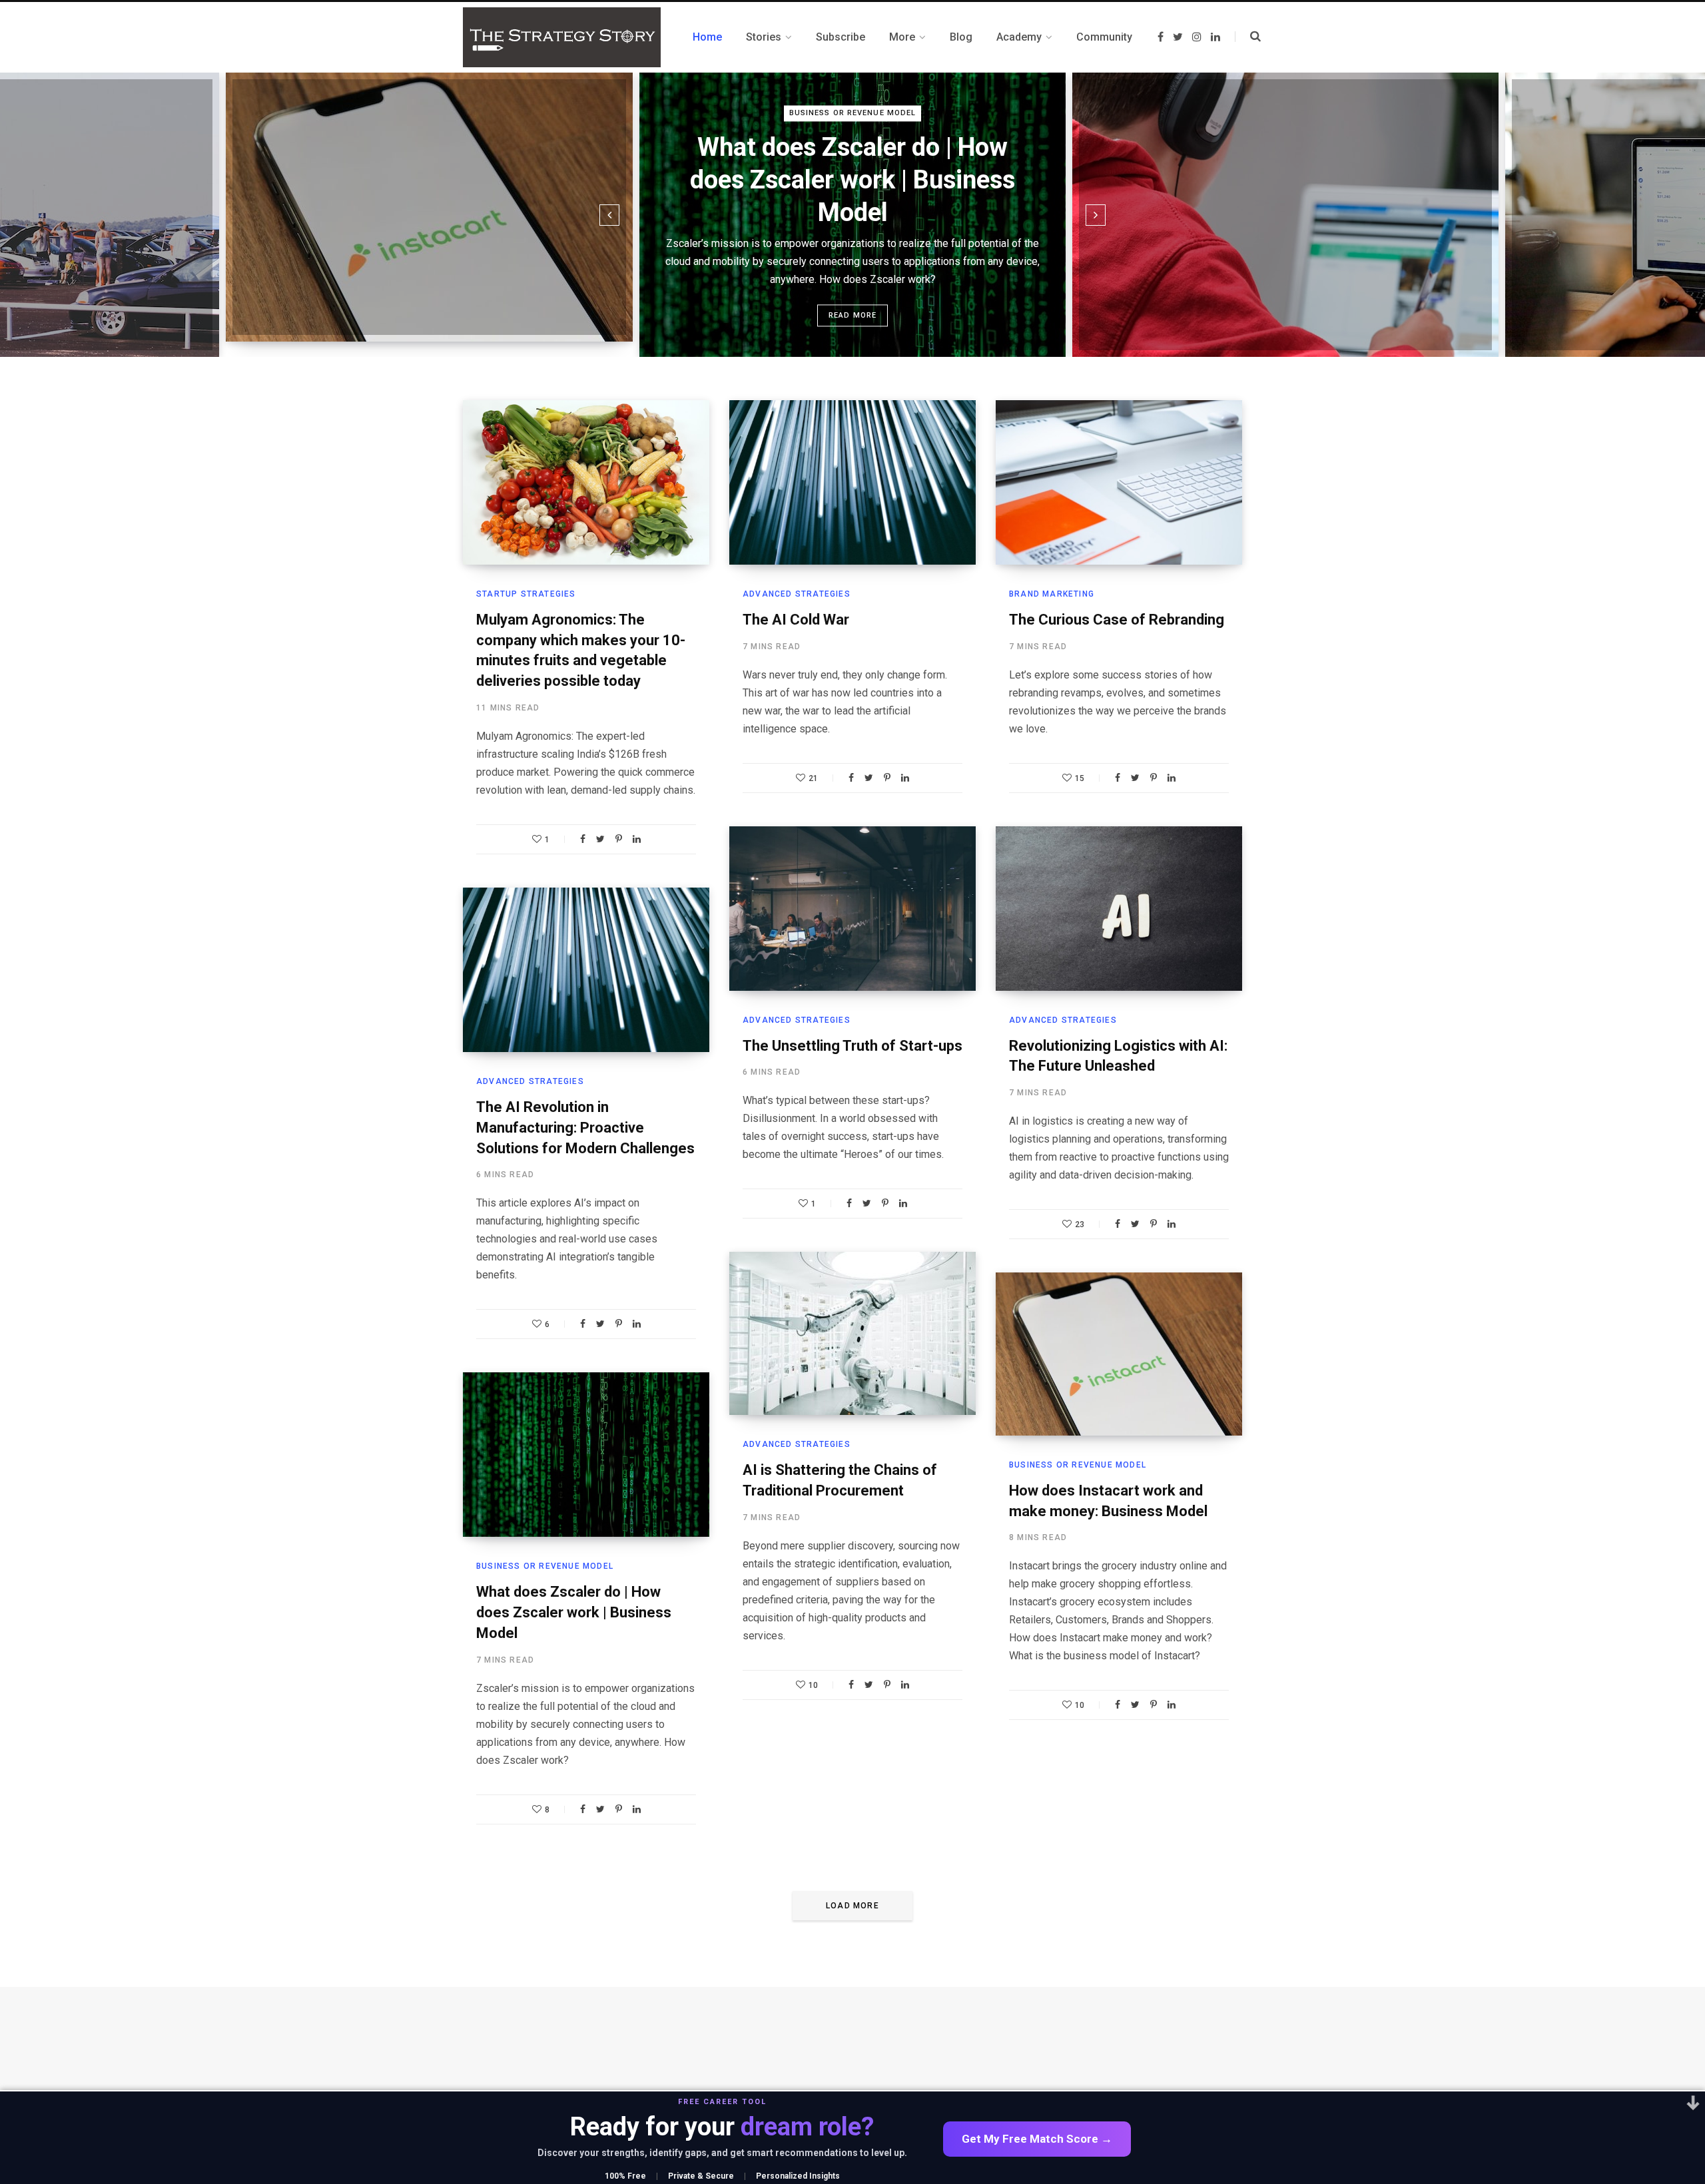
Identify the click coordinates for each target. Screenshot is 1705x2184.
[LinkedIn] (637, 839)
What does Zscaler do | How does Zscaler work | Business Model (852, 180)
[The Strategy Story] (562, 37)
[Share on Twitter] (600, 839)
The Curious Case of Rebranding (1117, 620)
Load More (852, 1906)
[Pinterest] (619, 839)
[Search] (1248, 37)
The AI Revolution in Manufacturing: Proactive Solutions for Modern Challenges (585, 1128)
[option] (429, 207)
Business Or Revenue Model (853, 113)
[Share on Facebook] (583, 839)
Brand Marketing (1052, 594)
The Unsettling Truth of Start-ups (852, 1046)
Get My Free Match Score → (1037, 2139)
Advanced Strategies (797, 594)
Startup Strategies (526, 594)
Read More (853, 315)
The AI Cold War (796, 620)
